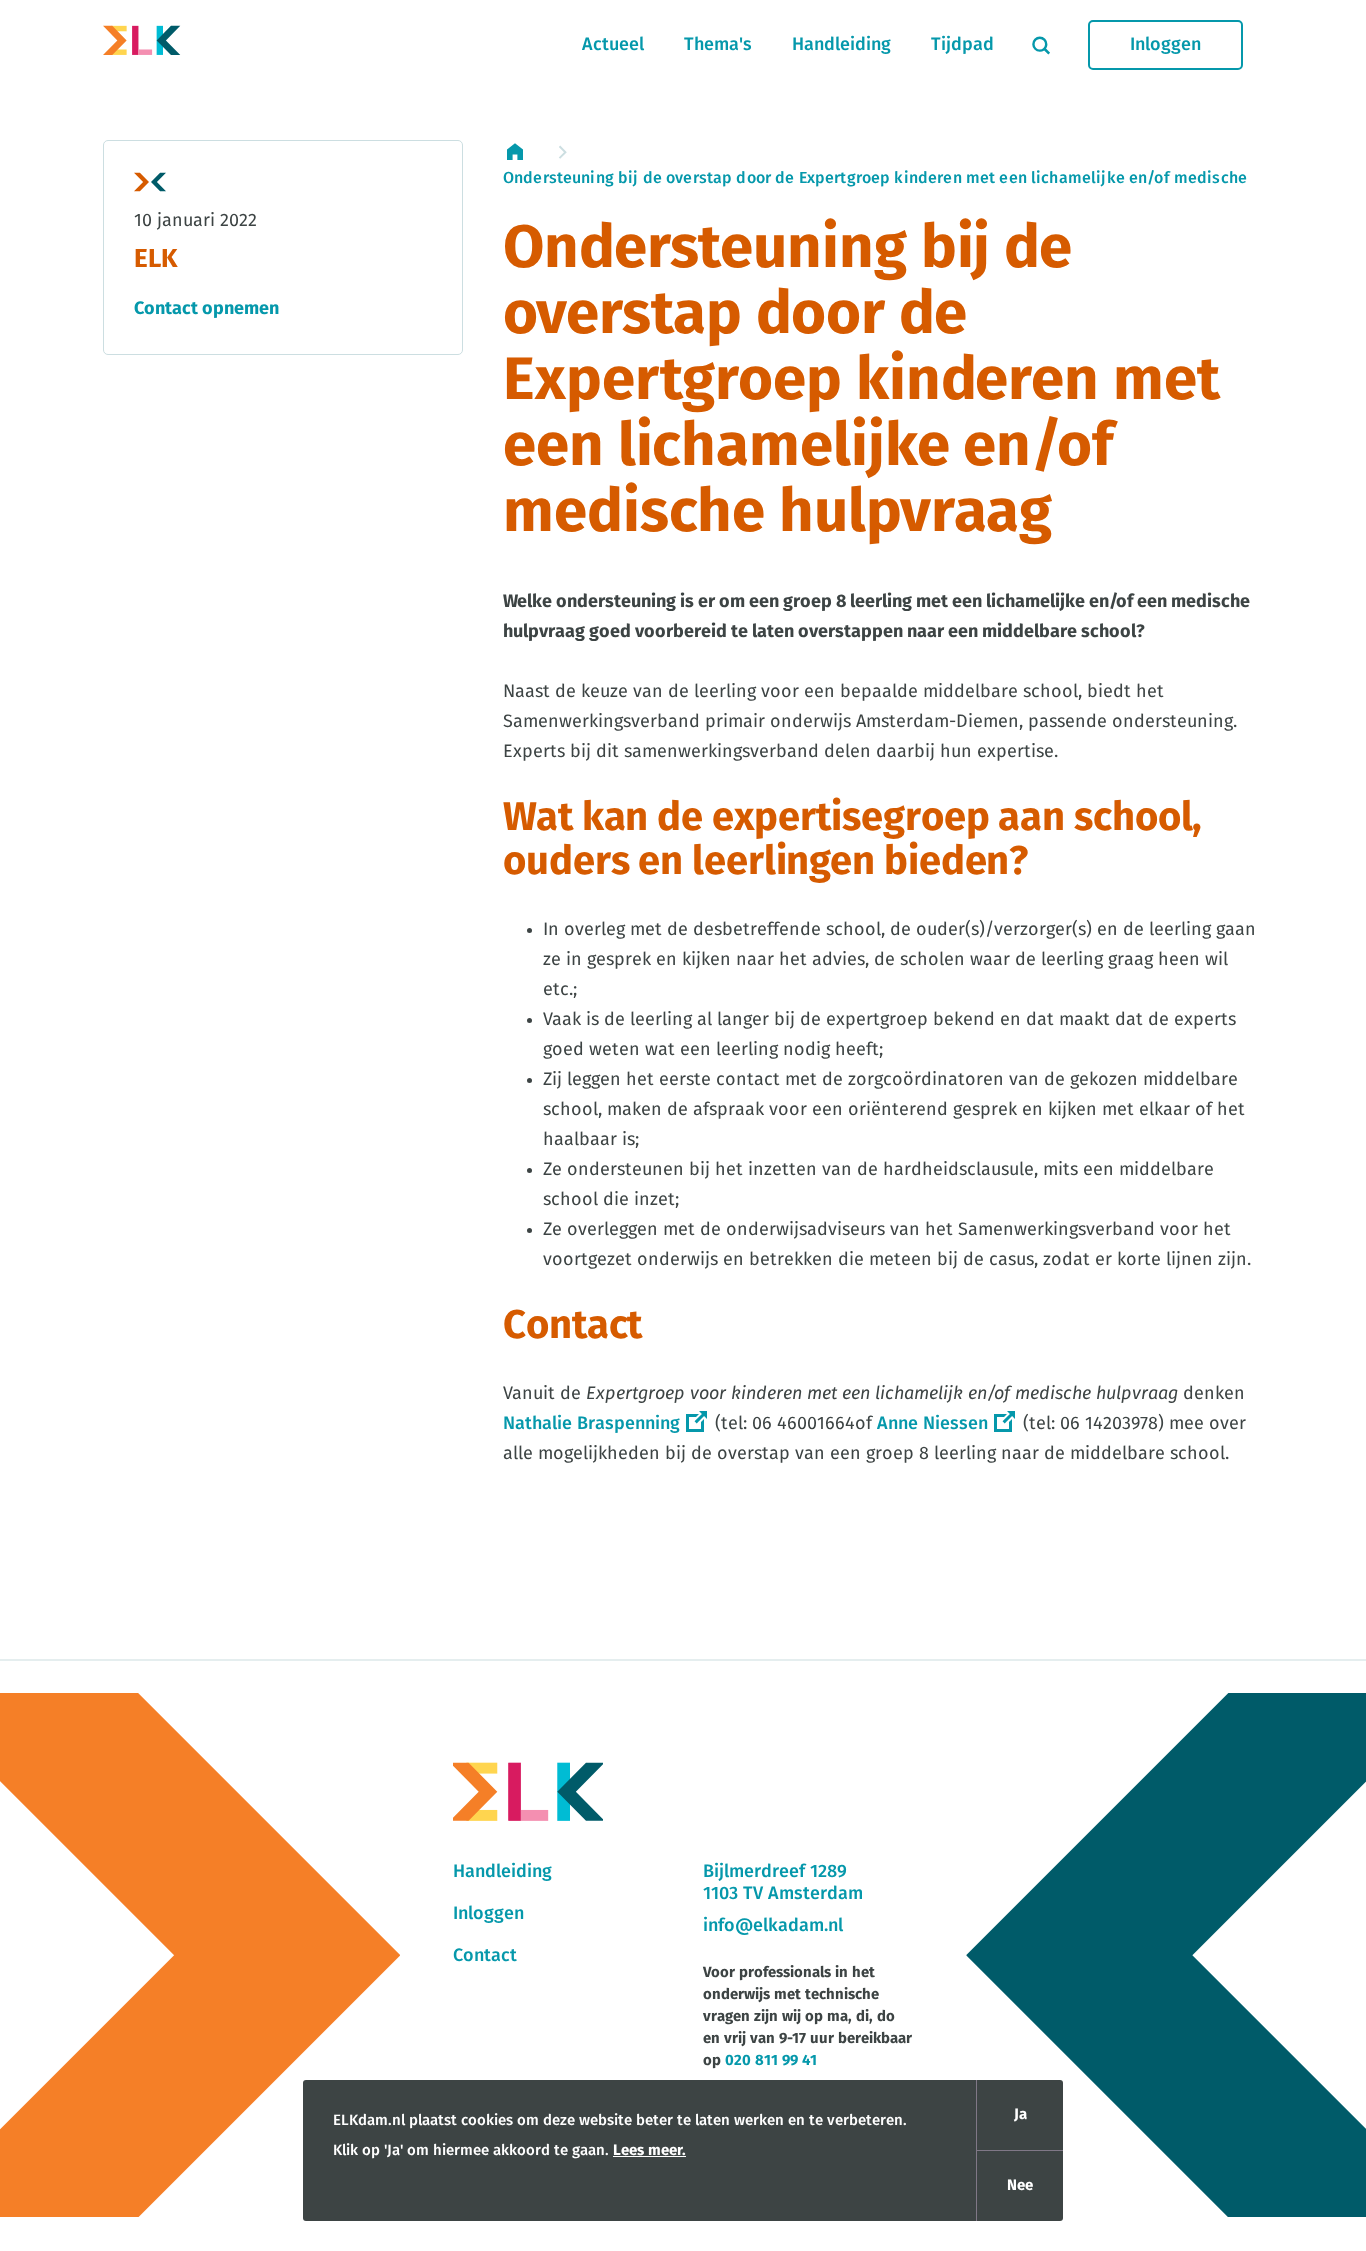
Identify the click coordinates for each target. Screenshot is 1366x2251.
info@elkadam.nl (773, 1926)
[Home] (142, 45)
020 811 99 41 (771, 2060)
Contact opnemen (206, 309)
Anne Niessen (932, 1424)
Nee (1020, 2185)
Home (525, 152)
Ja (1020, 2114)
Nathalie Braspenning (591, 1424)
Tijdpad (962, 45)
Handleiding (841, 45)
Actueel (613, 45)
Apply (1041, 45)
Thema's (718, 45)
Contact (485, 1956)
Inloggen (1165, 45)
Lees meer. (649, 2150)
